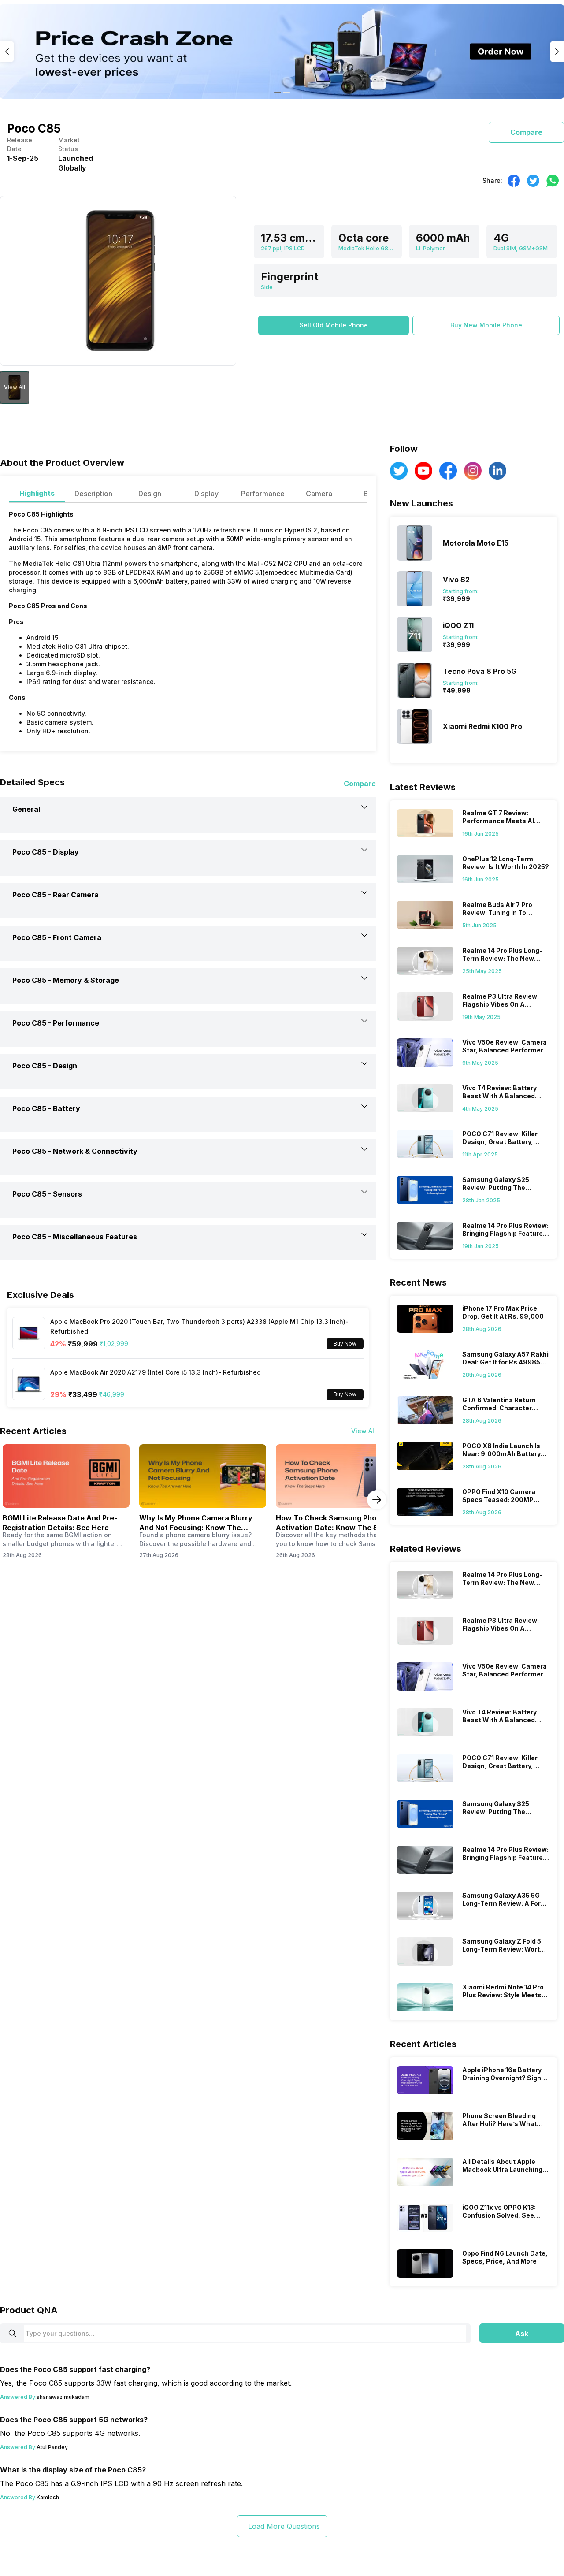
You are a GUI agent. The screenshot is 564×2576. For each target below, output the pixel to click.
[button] (334, 325)
